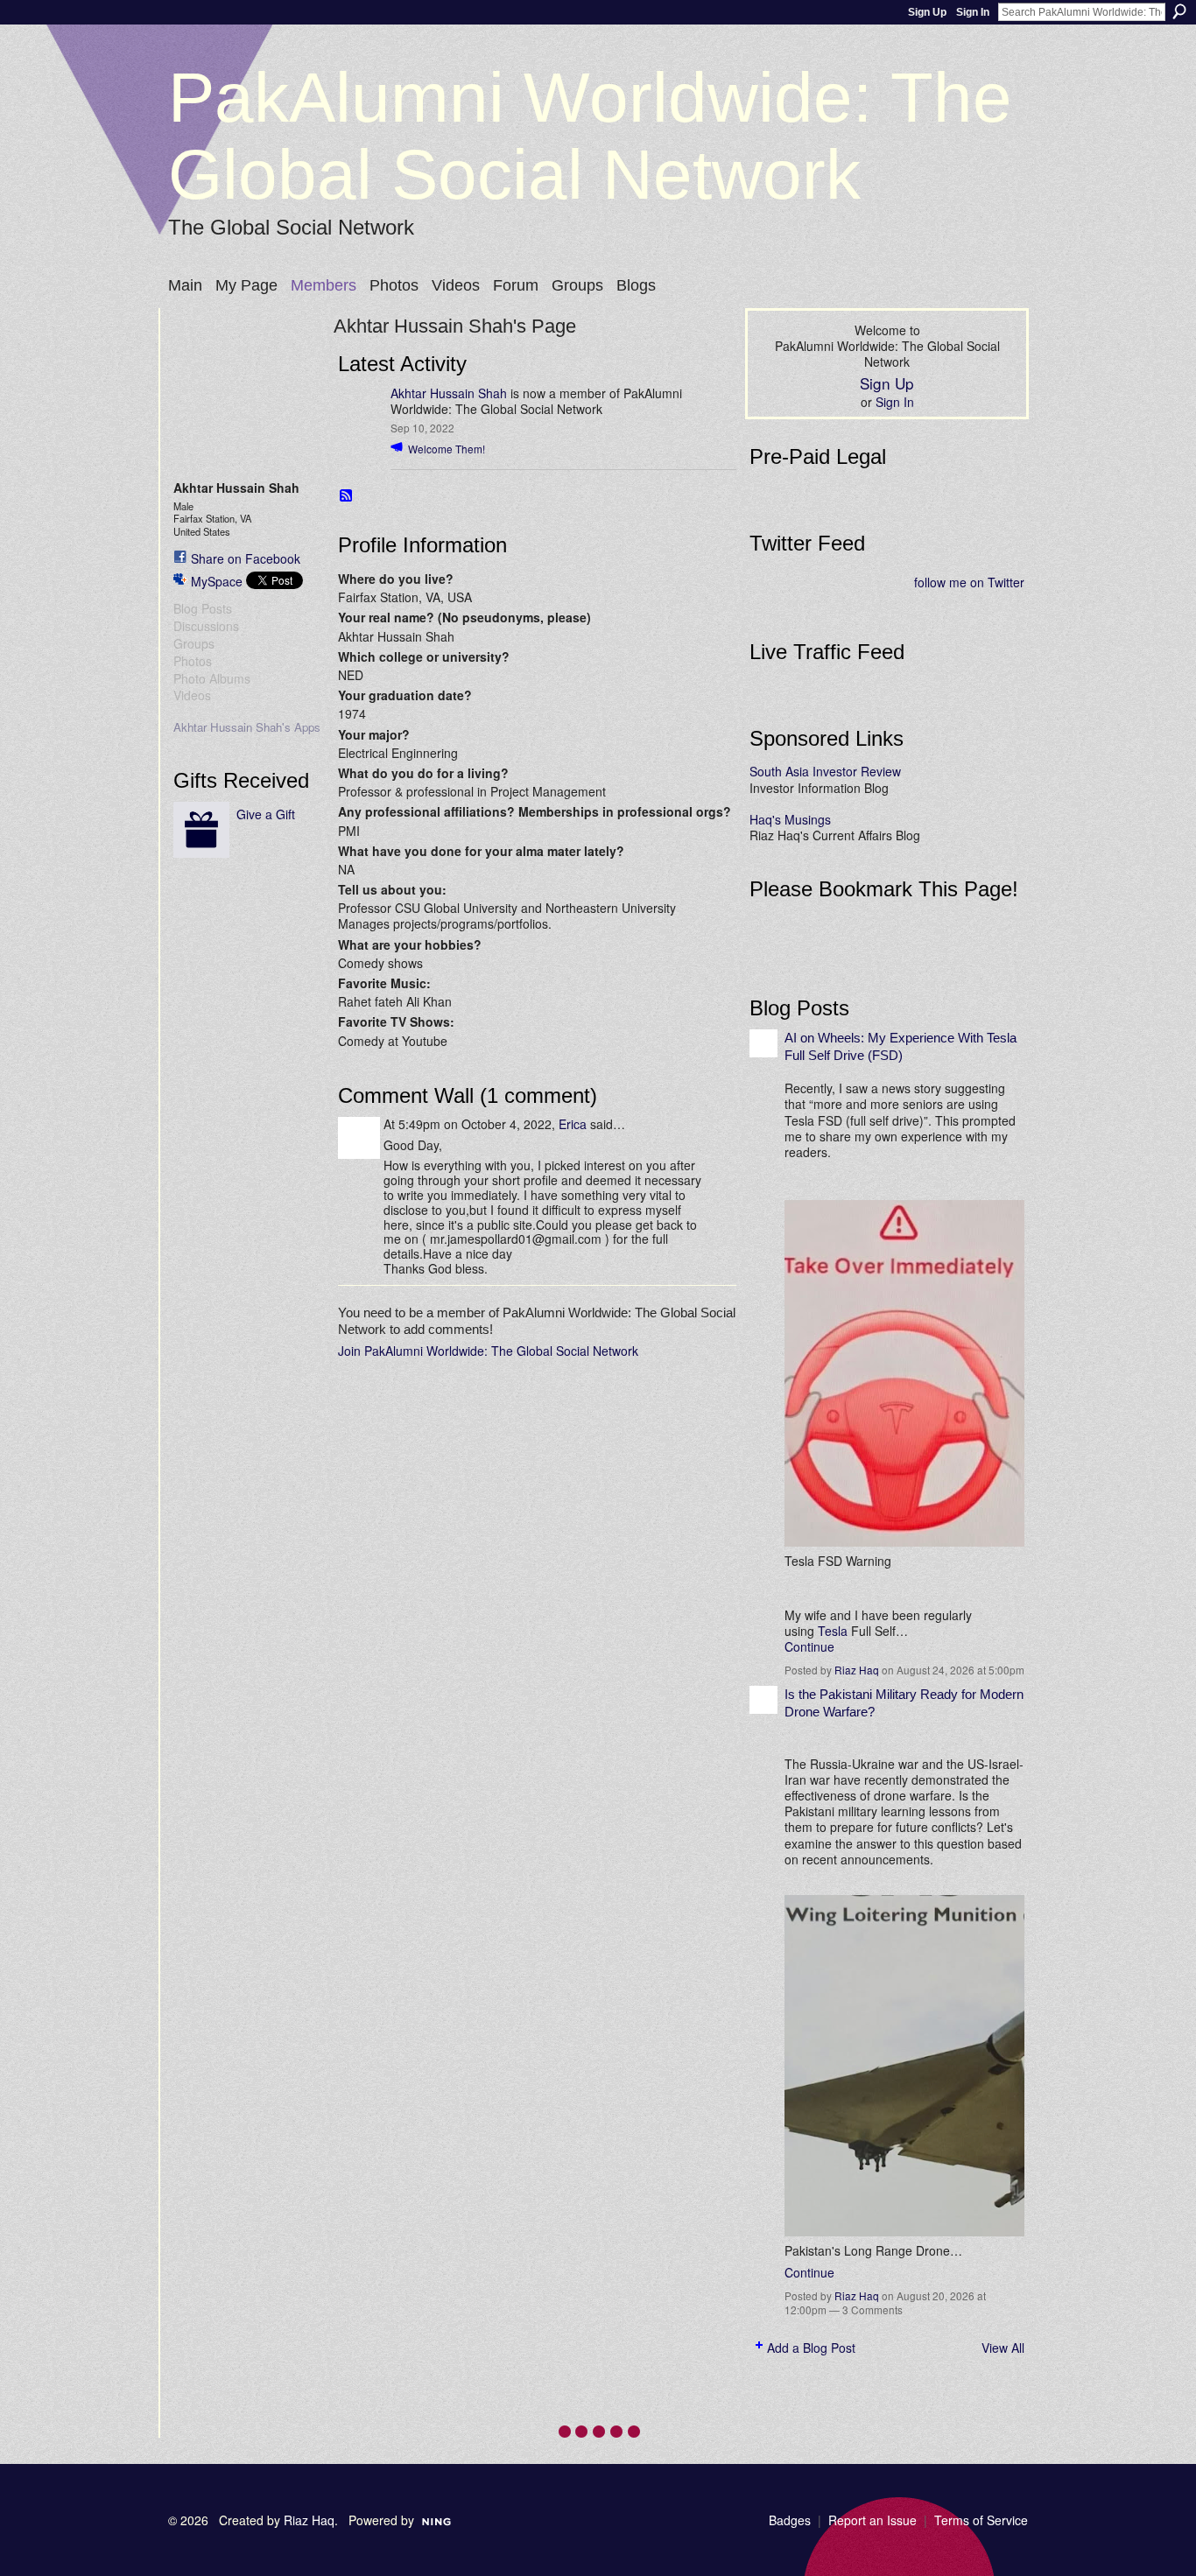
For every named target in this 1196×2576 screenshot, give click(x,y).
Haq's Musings (790, 819)
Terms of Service (981, 2520)
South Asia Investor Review (825, 771)
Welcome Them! (447, 449)
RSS (347, 496)
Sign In (973, 12)
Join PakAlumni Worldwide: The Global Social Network (488, 1351)
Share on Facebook (246, 558)
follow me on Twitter (969, 582)
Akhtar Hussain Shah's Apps (247, 727)
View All (1003, 2348)
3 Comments (872, 2309)
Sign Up (927, 12)
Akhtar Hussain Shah (449, 393)
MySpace (217, 581)
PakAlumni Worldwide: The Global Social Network (590, 136)
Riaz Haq (857, 1670)
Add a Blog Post (811, 2348)
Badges (790, 2520)
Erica (573, 1124)
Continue (809, 1646)
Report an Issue (872, 2520)
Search (1179, 11)
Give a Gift (266, 814)
